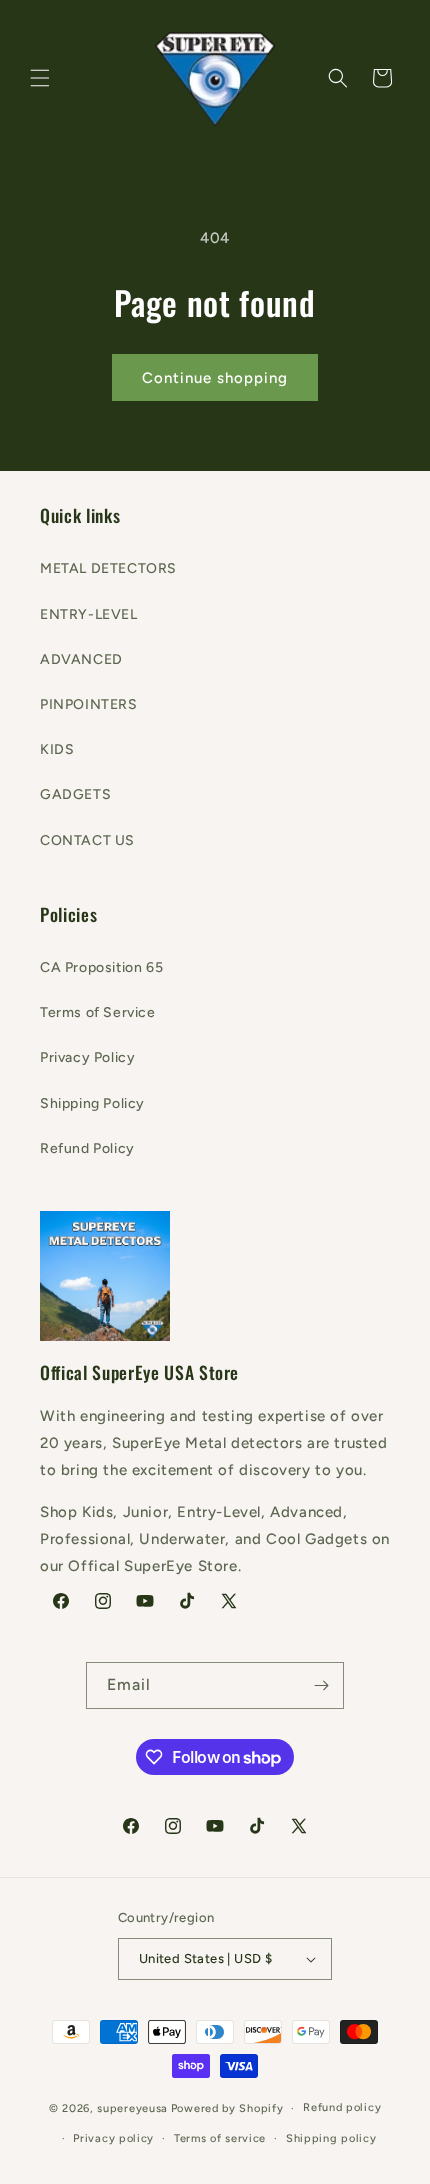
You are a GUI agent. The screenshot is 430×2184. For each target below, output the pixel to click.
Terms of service (220, 2138)
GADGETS (75, 794)
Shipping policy (331, 2138)
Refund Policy (87, 1148)
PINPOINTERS (89, 704)
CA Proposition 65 (101, 967)
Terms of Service (98, 1012)
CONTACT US (87, 840)
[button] (40, 78)
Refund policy (342, 2107)
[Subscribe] (321, 1685)
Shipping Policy (92, 1103)
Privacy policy (113, 2138)
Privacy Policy (87, 1057)
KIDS (57, 749)
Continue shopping (215, 378)
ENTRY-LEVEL (89, 614)
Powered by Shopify (227, 2108)
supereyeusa (132, 2108)
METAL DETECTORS (108, 568)
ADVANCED (81, 659)
